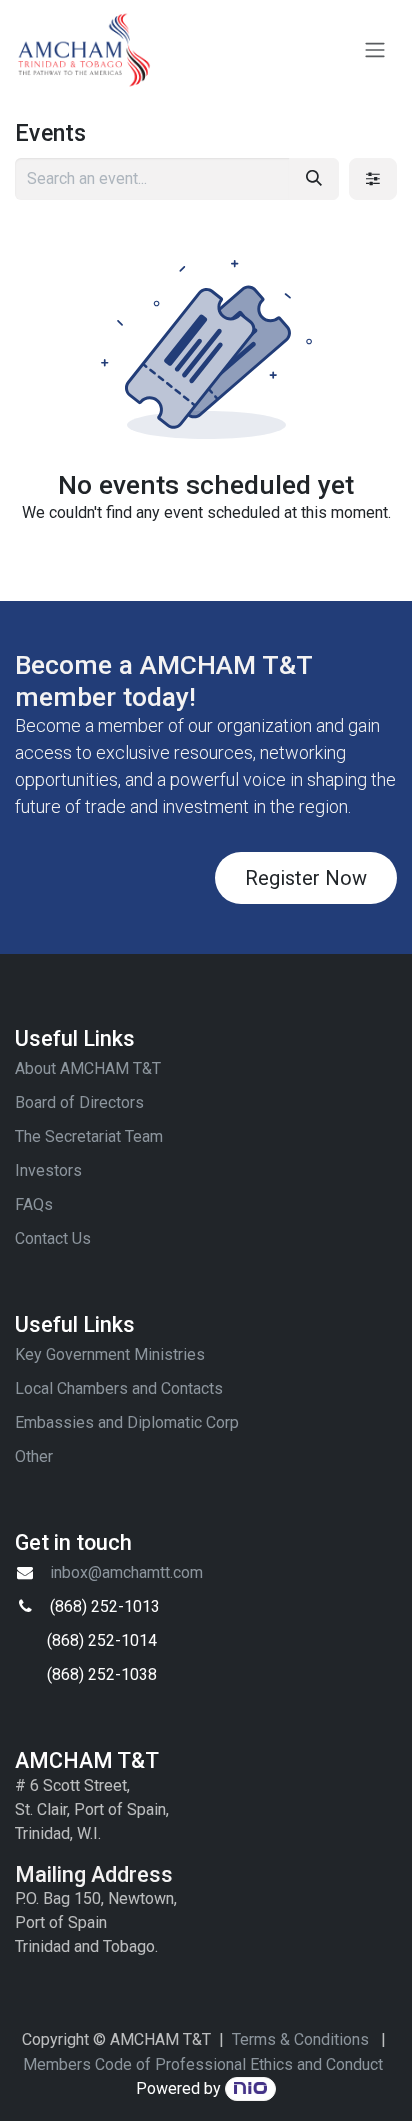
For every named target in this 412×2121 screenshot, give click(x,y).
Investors (48, 1170)
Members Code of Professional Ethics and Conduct (203, 2064)
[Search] (314, 179)
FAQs (34, 1204)
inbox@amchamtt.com (126, 1572)
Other (34, 1456)
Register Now (306, 878)
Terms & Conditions (300, 2039)
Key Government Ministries (110, 1354)
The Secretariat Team (89, 1136)
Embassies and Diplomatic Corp (127, 1422)
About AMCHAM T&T (88, 1068)
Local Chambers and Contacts (119, 1388)
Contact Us (53, 1238)
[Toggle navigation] (375, 50)
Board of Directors (79, 1102)
